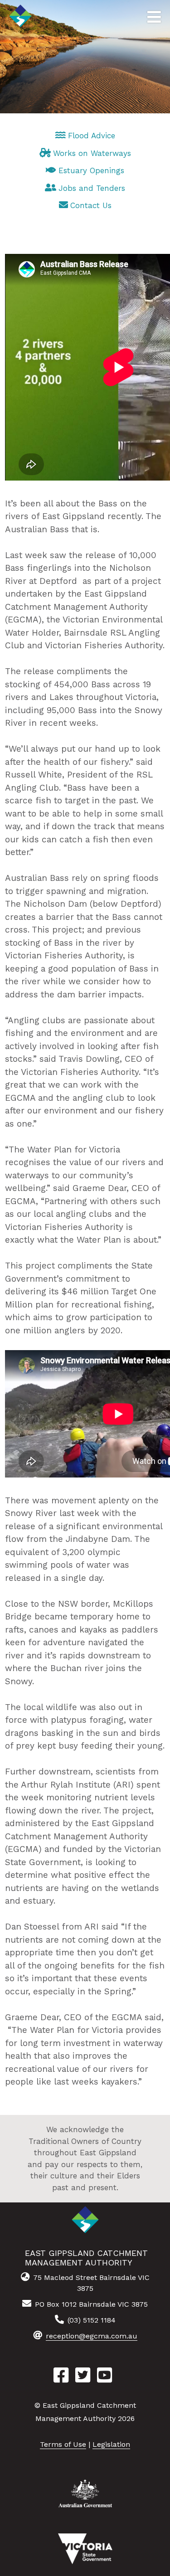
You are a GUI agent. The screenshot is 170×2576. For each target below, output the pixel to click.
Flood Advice (92, 136)
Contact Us (91, 205)
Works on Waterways (92, 153)
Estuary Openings (91, 170)
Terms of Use (63, 2444)
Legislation (111, 2444)
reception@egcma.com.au (92, 2336)
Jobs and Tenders (92, 188)
